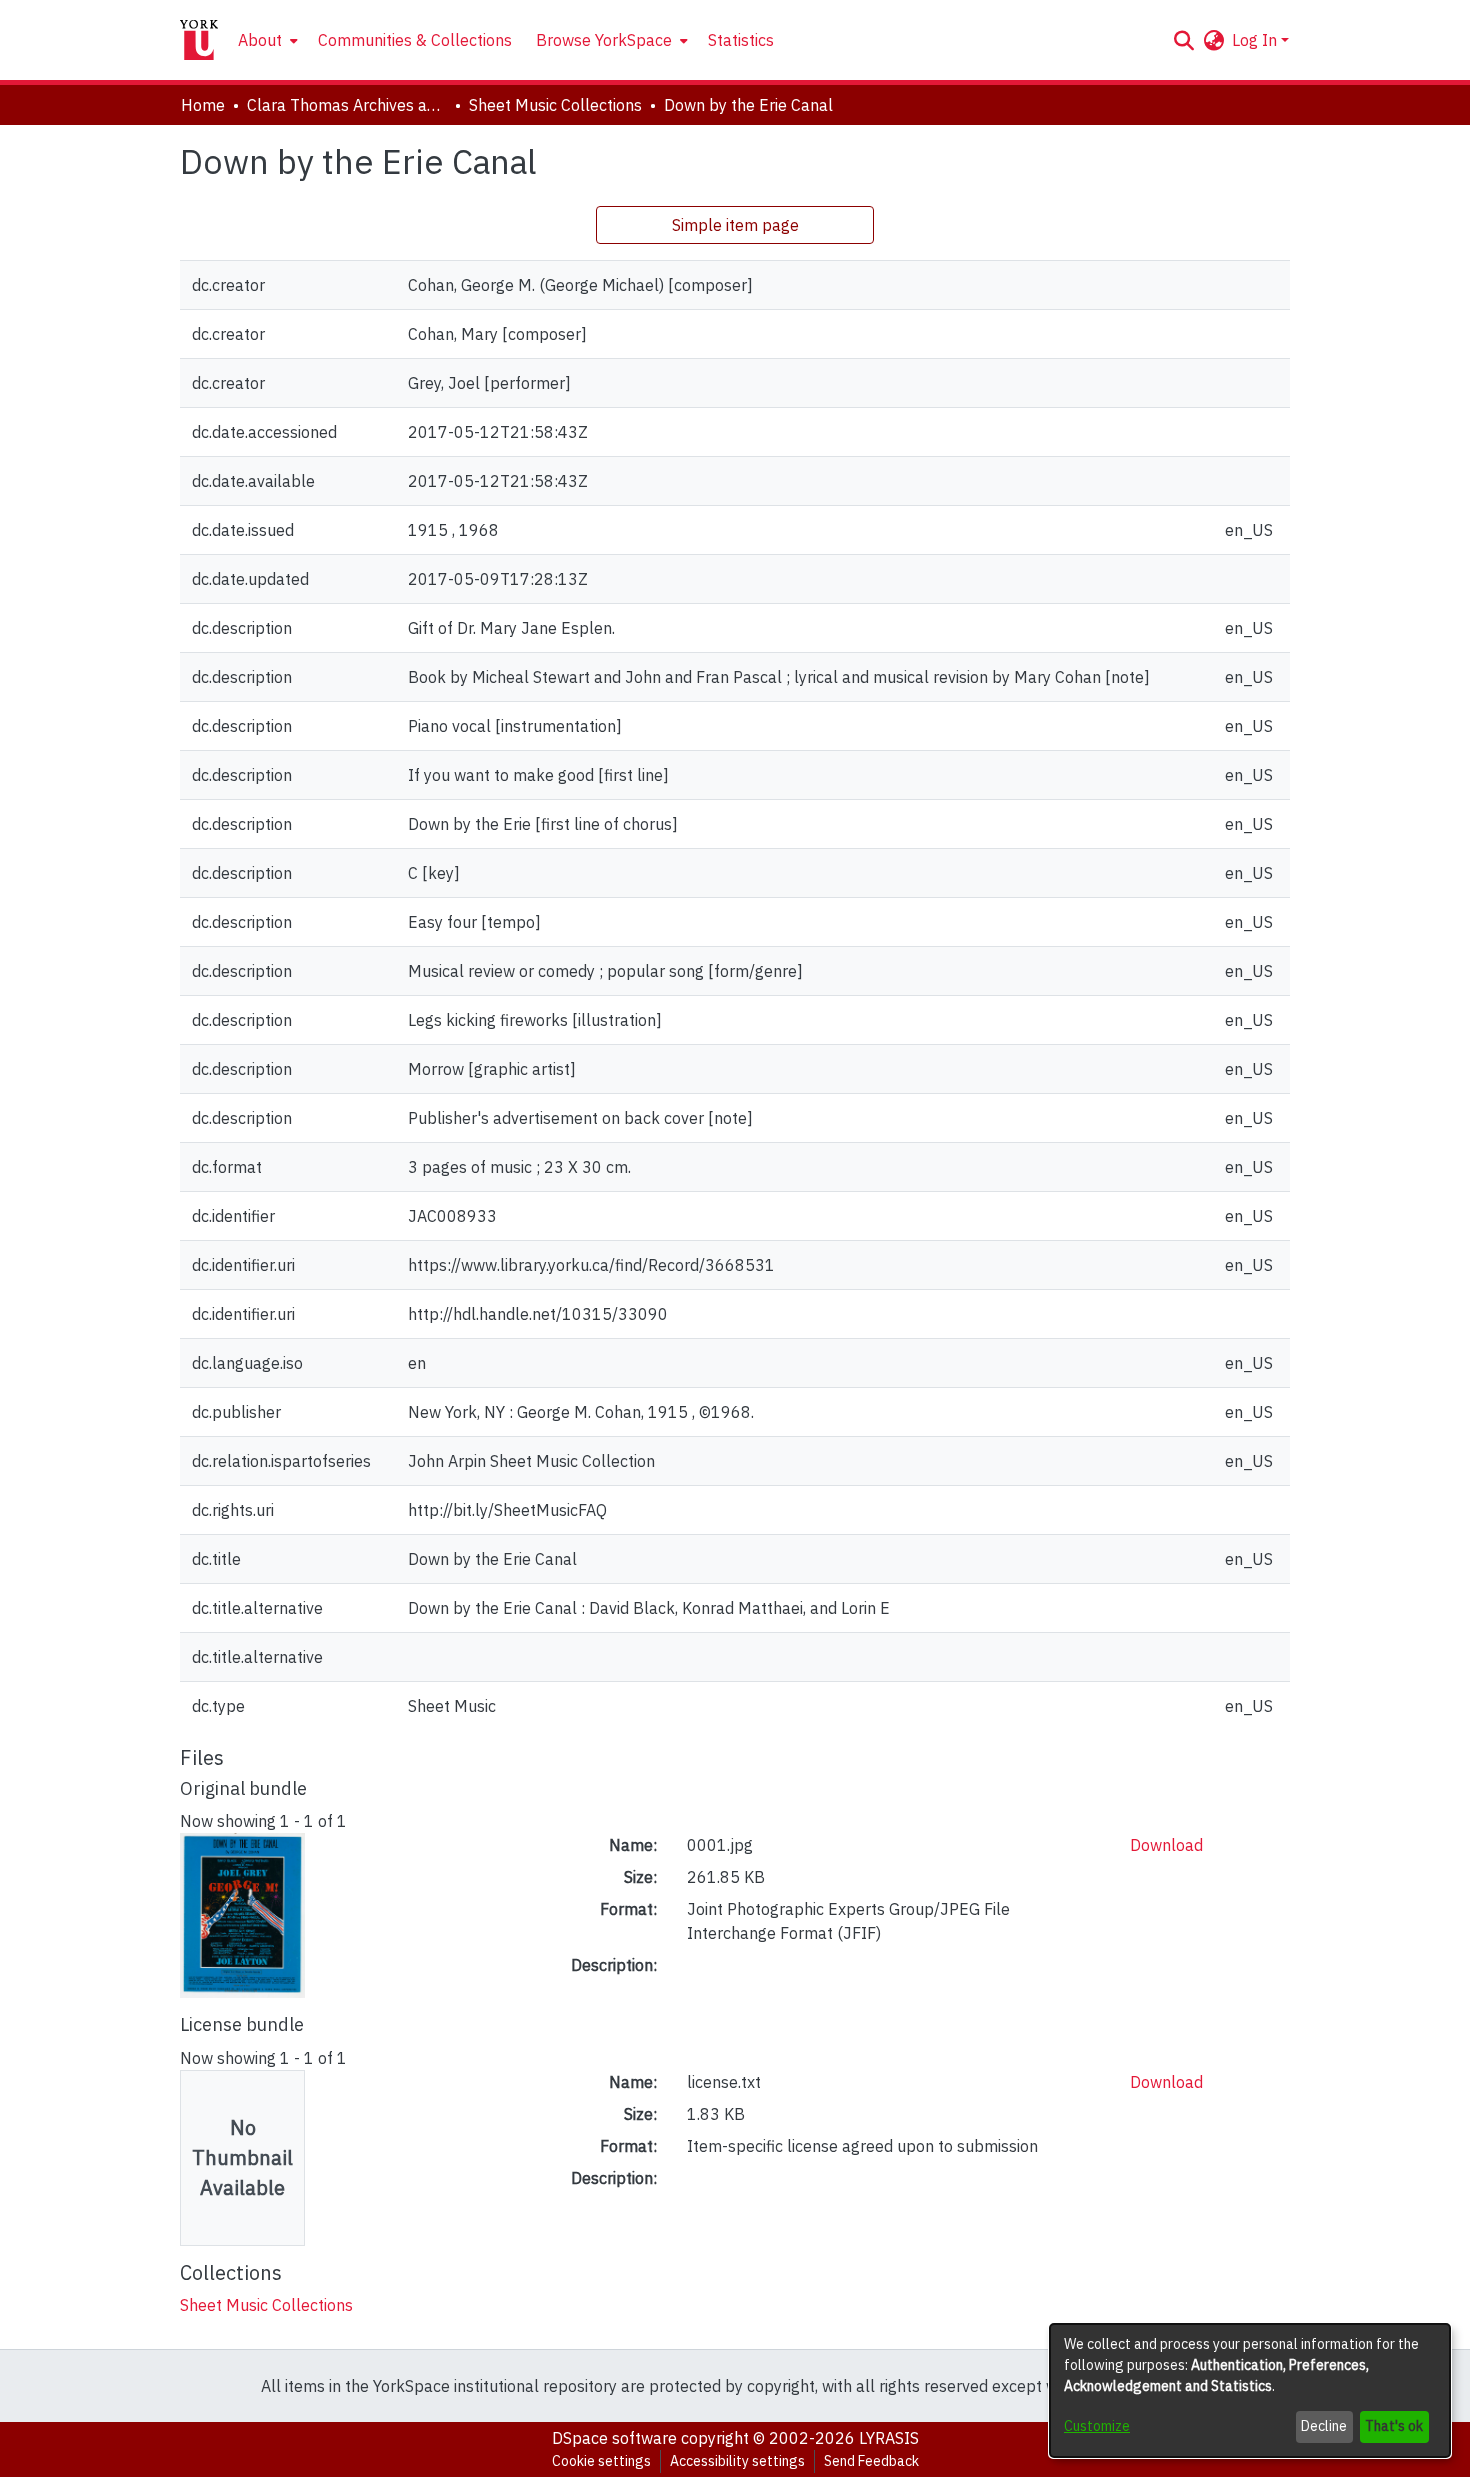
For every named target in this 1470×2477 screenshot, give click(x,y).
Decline (1324, 2426)
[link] (266, 2305)
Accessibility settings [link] (737, 2461)
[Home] (199, 40)
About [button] (260, 40)
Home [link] (203, 105)
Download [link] (1166, 1845)
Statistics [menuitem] (741, 40)
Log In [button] (1256, 40)
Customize (1097, 2426)
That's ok (1394, 2426)
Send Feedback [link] (871, 2461)
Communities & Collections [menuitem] (415, 40)
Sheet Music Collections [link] (555, 105)
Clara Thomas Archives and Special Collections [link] (347, 105)
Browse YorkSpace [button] (604, 40)
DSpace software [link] (614, 2438)
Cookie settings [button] (601, 2461)
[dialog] (1250, 2390)
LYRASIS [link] (889, 2438)
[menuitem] (266, 40)
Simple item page (735, 225)
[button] (1183, 40)
